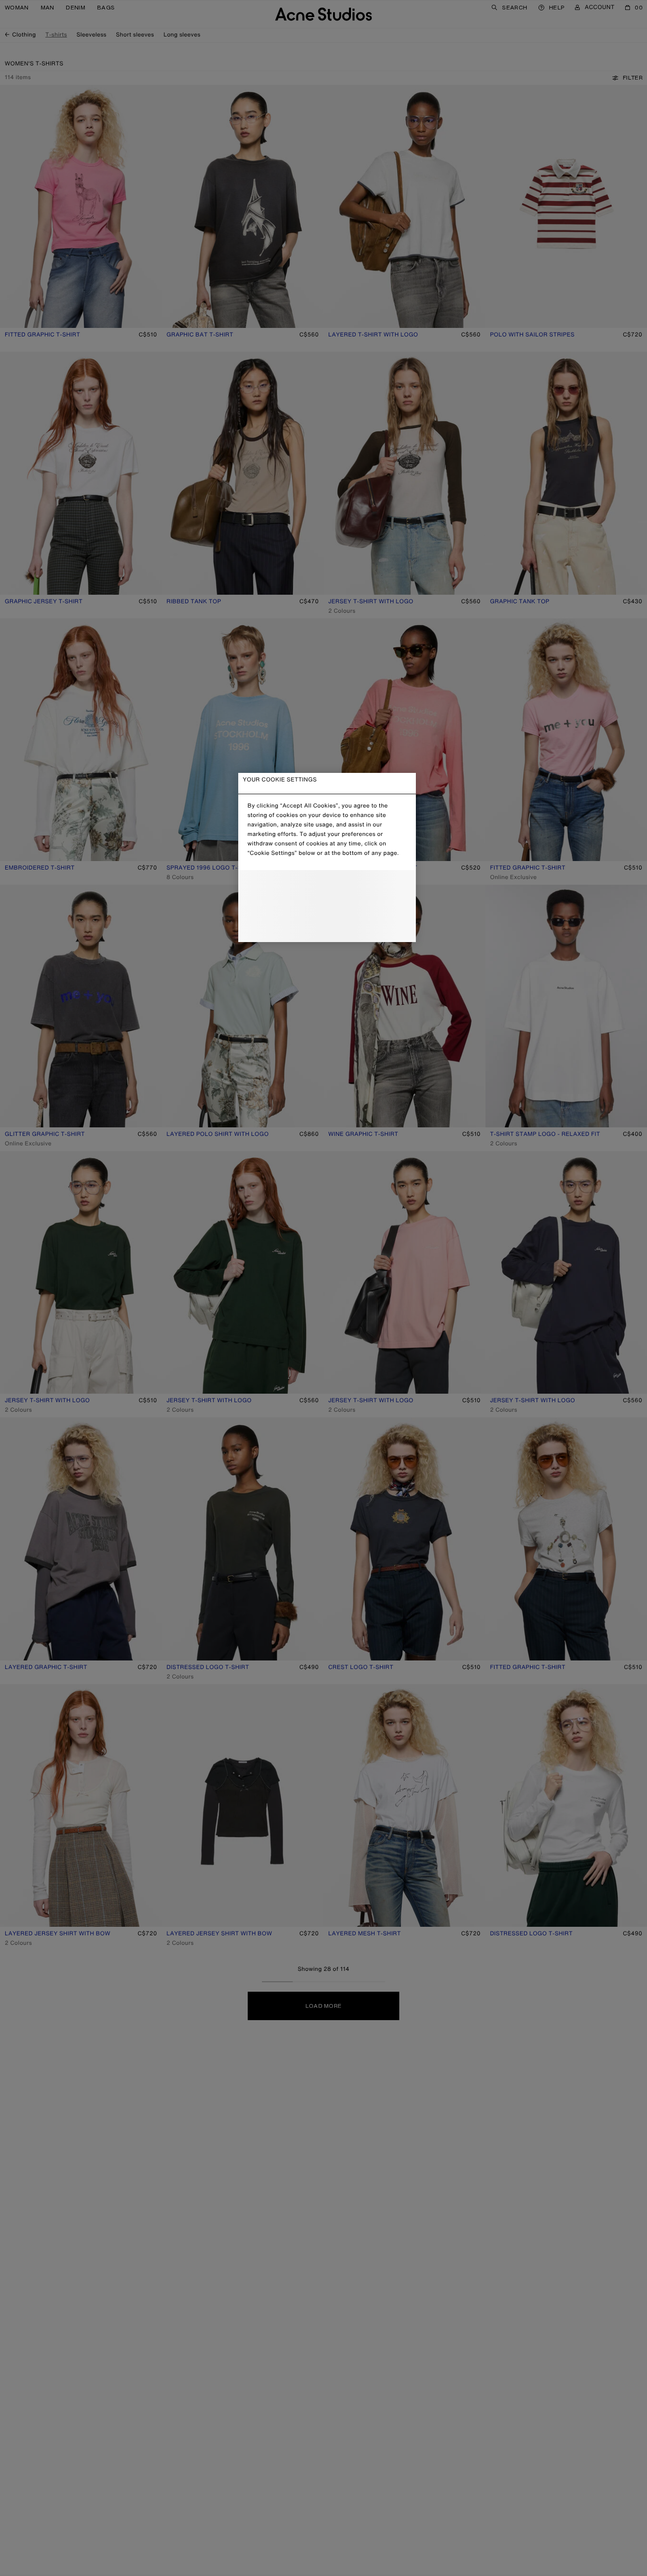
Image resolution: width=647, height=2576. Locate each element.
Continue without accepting (324, 907)
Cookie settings (327, 886)
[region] (327, 857)
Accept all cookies (327, 927)
